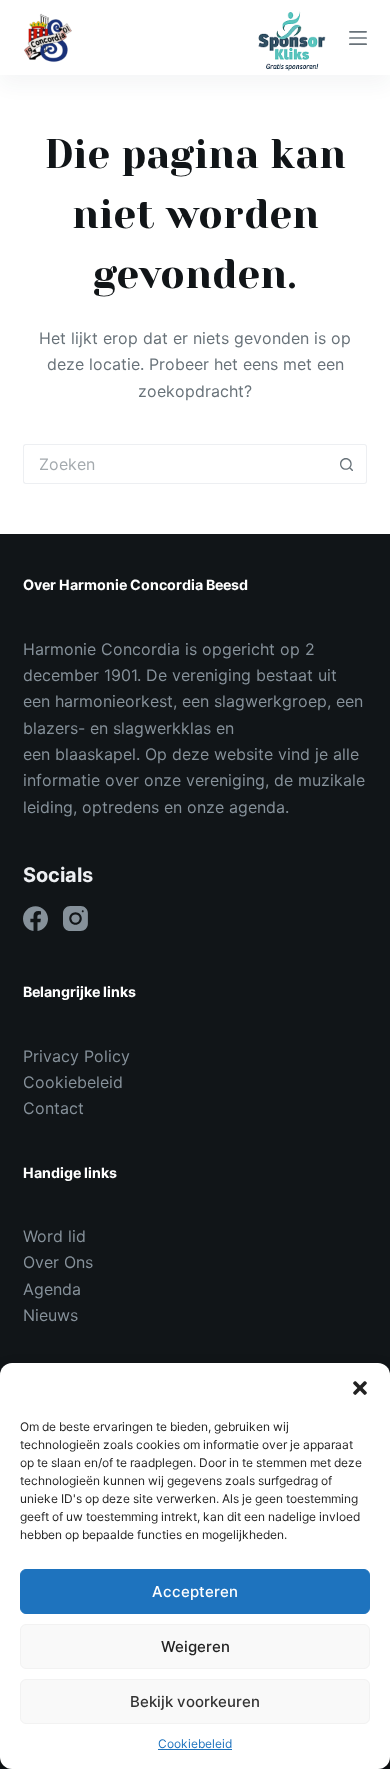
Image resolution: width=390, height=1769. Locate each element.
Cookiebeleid (195, 1743)
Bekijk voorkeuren (195, 1701)
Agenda (52, 1289)
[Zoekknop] (347, 464)
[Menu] (358, 38)
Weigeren (195, 1646)
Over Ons (58, 1262)
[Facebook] (35, 918)
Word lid (54, 1236)
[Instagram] (75, 918)
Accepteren (195, 1591)
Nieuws (50, 1315)
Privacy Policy (76, 1056)
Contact (53, 1108)
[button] (360, 1388)
